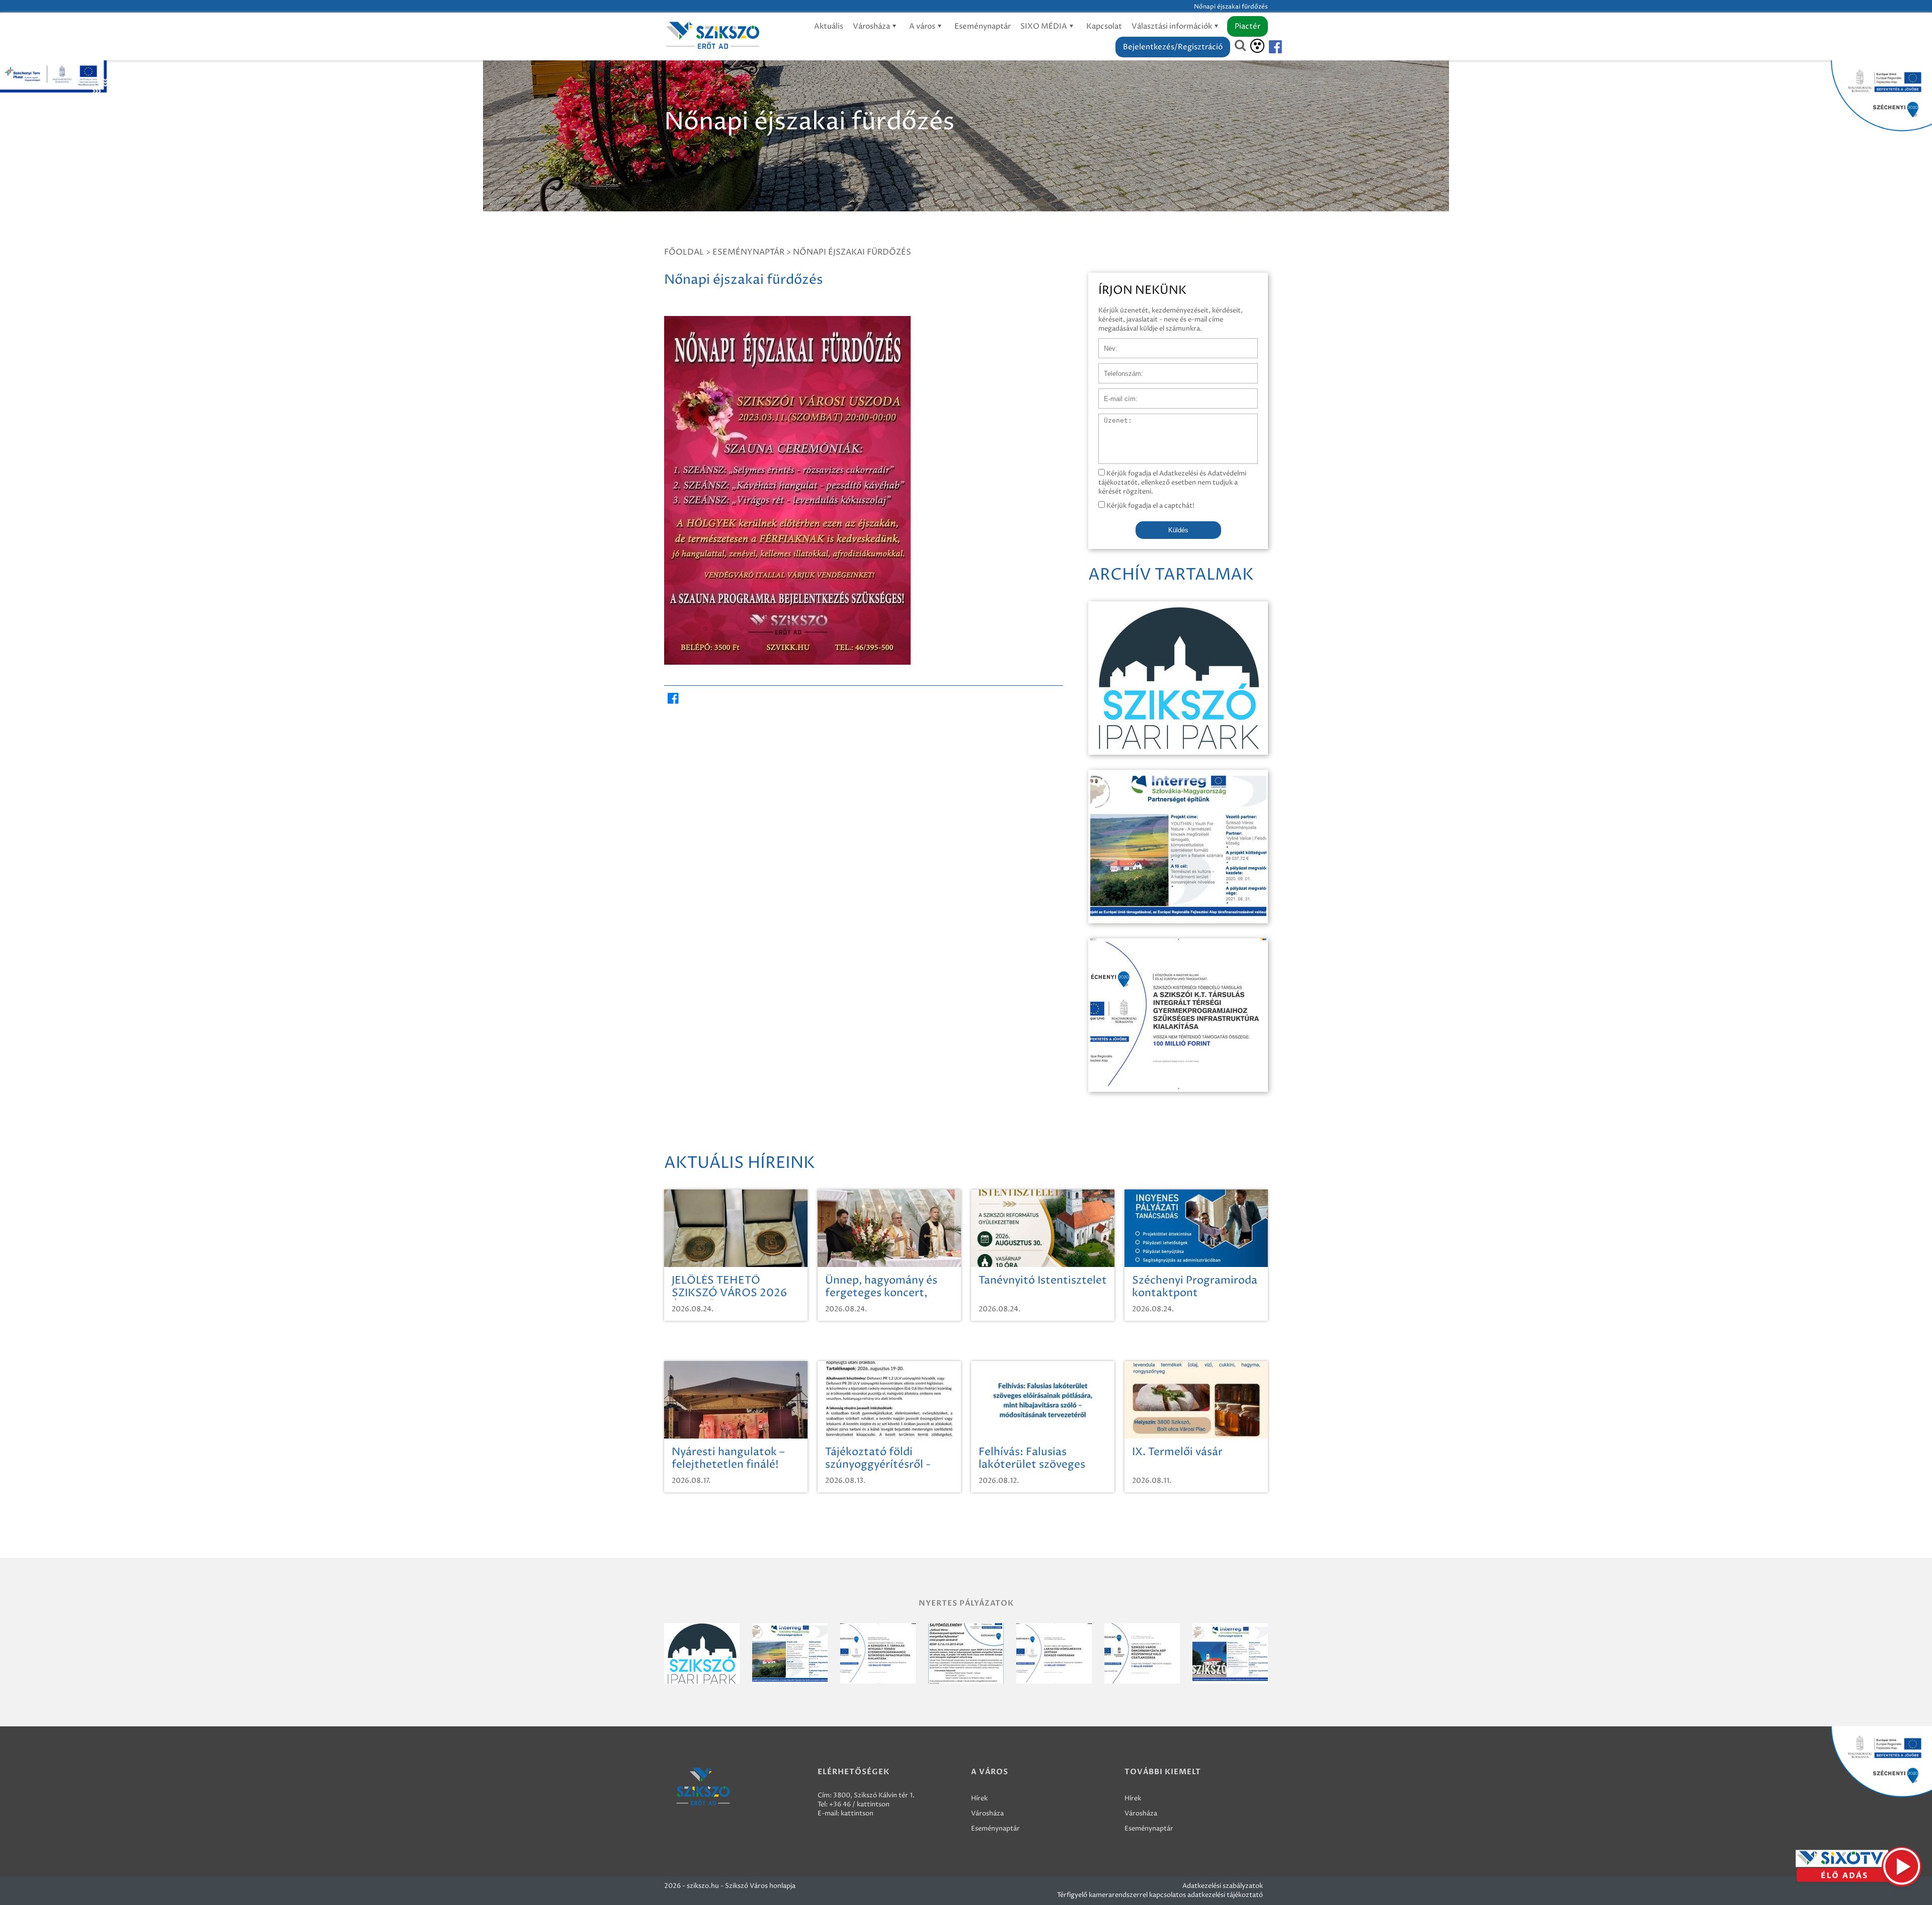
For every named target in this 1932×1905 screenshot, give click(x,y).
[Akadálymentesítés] (1257, 46)
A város (923, 26)
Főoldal (684, 252)
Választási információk (1173, 26)
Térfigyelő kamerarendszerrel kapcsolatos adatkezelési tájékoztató (1160, 1895)
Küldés (1178, 530)
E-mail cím (1115, 393)
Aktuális (829, 26)
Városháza (872, 26)
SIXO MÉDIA (1044, 26)
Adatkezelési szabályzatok (1223, 1886)
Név (1105, 343)
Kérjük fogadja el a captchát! (1150, 506)
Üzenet (1110, 419)
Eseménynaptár (983, 26)
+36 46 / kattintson (859, 1804)
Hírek (979, 1798)
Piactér (1247, 26)
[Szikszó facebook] (1267, 47)
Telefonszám (1118, 368)
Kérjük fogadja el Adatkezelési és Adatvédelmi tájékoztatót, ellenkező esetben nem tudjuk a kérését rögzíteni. (1172, 483)
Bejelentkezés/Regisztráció (1173, 47)
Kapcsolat (1104, 26)
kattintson (857, 1813)
